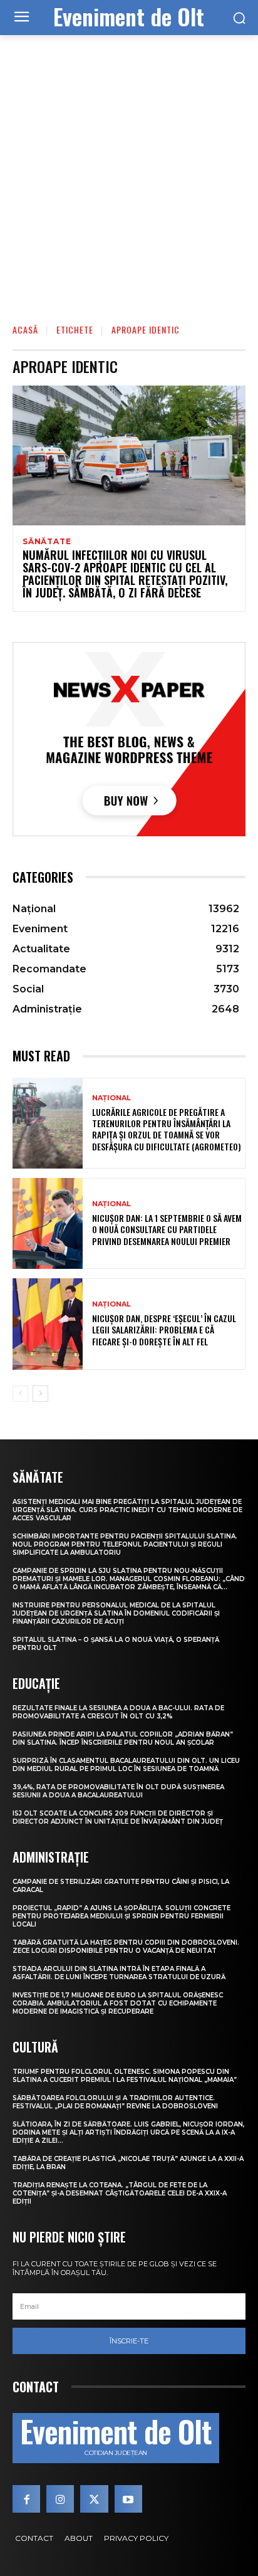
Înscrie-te (129, 2341)
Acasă (25, 329)
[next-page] (40, 1394)
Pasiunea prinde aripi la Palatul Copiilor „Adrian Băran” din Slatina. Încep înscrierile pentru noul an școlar (123, 1738)
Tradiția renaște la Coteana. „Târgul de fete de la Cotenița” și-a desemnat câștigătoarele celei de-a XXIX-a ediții (120, 2193)
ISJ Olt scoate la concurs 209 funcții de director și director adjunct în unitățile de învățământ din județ (118, 1817)
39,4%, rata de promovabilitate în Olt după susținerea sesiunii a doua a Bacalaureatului (118, 1791)
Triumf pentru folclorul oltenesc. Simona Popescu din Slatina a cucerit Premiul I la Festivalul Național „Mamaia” (125, 2076)
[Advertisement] (129, 171)
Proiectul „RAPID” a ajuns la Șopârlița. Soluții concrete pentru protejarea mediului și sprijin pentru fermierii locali (121, 1916)
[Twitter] (94, 2499)
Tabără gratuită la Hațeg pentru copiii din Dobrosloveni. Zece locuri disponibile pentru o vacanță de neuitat (126, 1947)
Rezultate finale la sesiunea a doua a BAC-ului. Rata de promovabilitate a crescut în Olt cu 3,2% (118, 1712)
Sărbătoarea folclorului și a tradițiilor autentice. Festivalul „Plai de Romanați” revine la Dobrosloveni (115, 2102)
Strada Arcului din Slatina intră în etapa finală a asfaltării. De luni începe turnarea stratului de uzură (119, 1973)
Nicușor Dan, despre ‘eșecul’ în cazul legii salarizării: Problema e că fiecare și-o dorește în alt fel (164, 1329)
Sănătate (47, 542)
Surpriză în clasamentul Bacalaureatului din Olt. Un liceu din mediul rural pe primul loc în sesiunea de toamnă (126, 1765)
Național (111, 1098)
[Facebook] (26, 2499)
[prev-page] (20, 1394)
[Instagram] (60, 2499)
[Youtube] (128, 2499)
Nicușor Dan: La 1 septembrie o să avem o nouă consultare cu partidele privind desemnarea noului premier (167, 1229)
